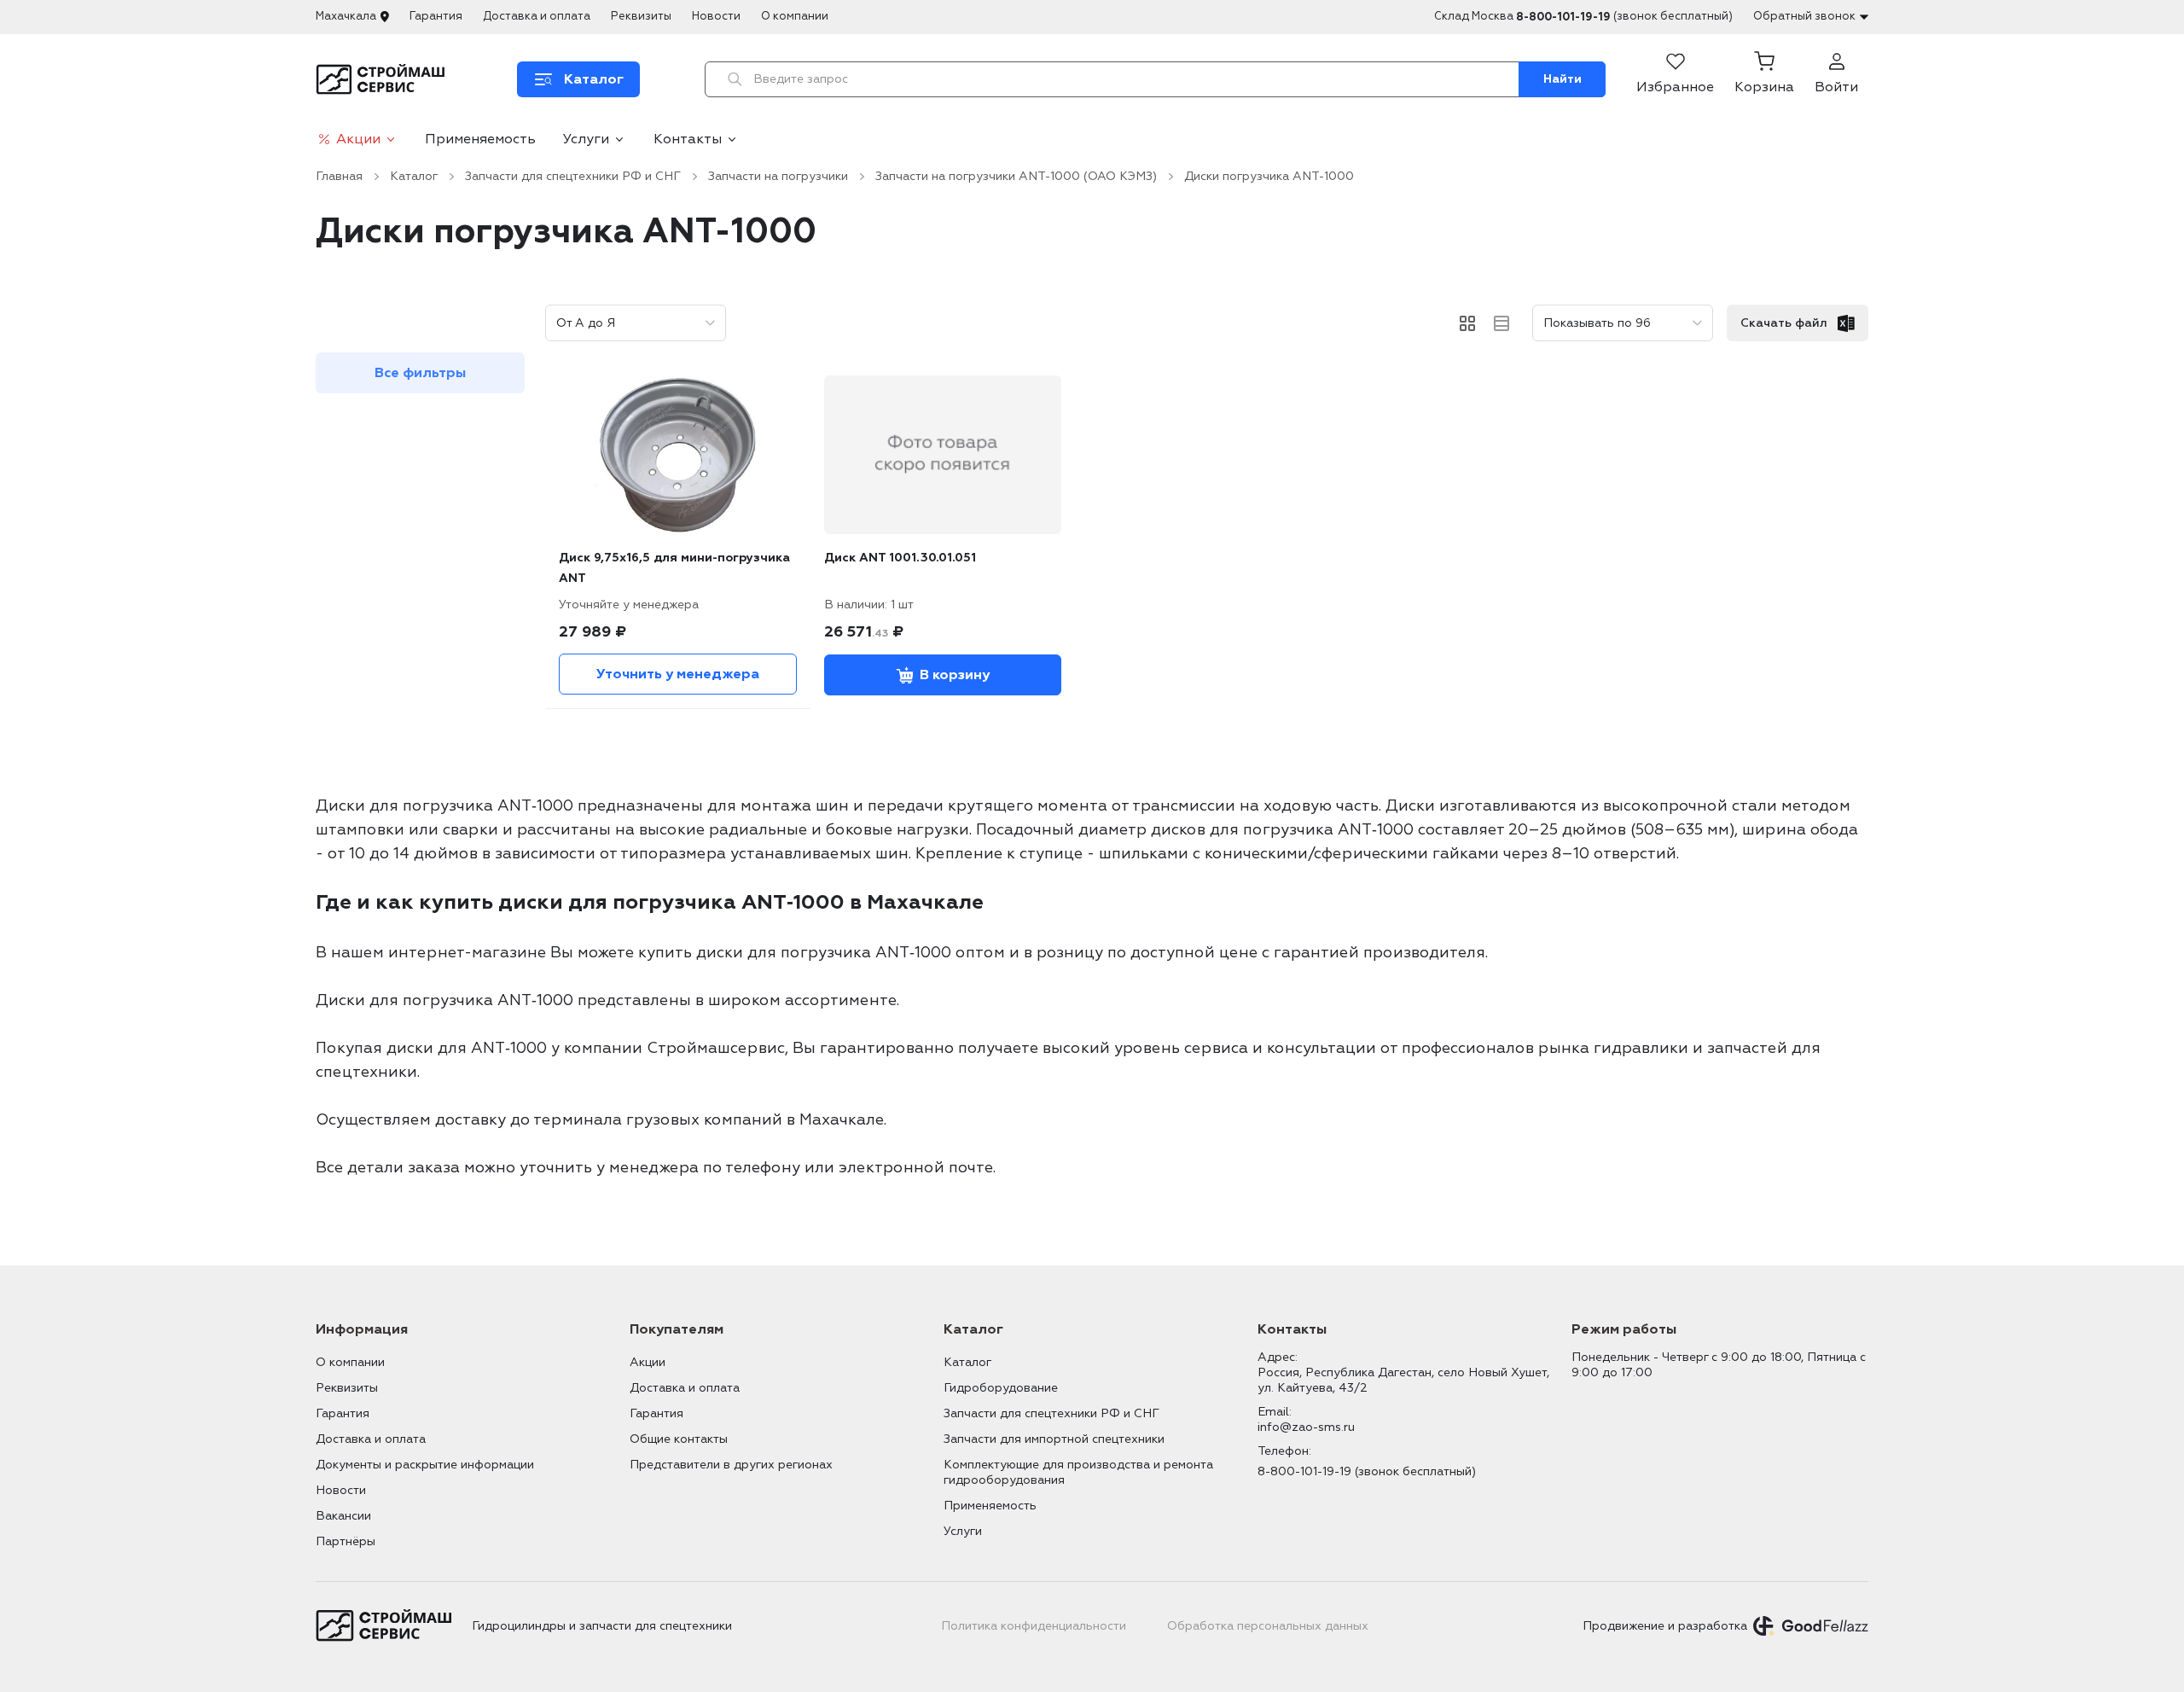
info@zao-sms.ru (1306, 1427)
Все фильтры (420, 373)
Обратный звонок (1804, 16)
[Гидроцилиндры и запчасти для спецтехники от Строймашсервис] (383, 79)
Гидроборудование (1001, 1388)
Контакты (688, 139)
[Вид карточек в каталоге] (1467, 323)
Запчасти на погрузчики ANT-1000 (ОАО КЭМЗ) (1016, 176)
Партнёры (346, 1541)
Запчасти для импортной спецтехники (1054, 1439)
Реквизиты (641, 16)
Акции (358, 139)
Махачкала (346, 16)
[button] (1764, 79)
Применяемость (480, 139)
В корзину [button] (955, 675)
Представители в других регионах (731, 1465)
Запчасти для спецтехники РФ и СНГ (573, 176)
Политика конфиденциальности (1034, 1626)
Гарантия (436, 16)
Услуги (586, 139)
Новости (716, 16)
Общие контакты (679, 1439)
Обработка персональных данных (1268, 1626)
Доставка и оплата (537, 16)
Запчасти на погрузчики (778, 176)
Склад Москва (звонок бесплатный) (1583, 17)
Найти (1562, 79)
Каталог (414, 176)
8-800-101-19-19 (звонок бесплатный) (1367, 1471)
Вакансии (343, 1516)
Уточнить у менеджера (678, 674)
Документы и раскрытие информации (425, 1465)
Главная (339, 176)
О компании (795, 16)
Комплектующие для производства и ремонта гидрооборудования (1078, 1472)
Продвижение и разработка (1665, 1626)
